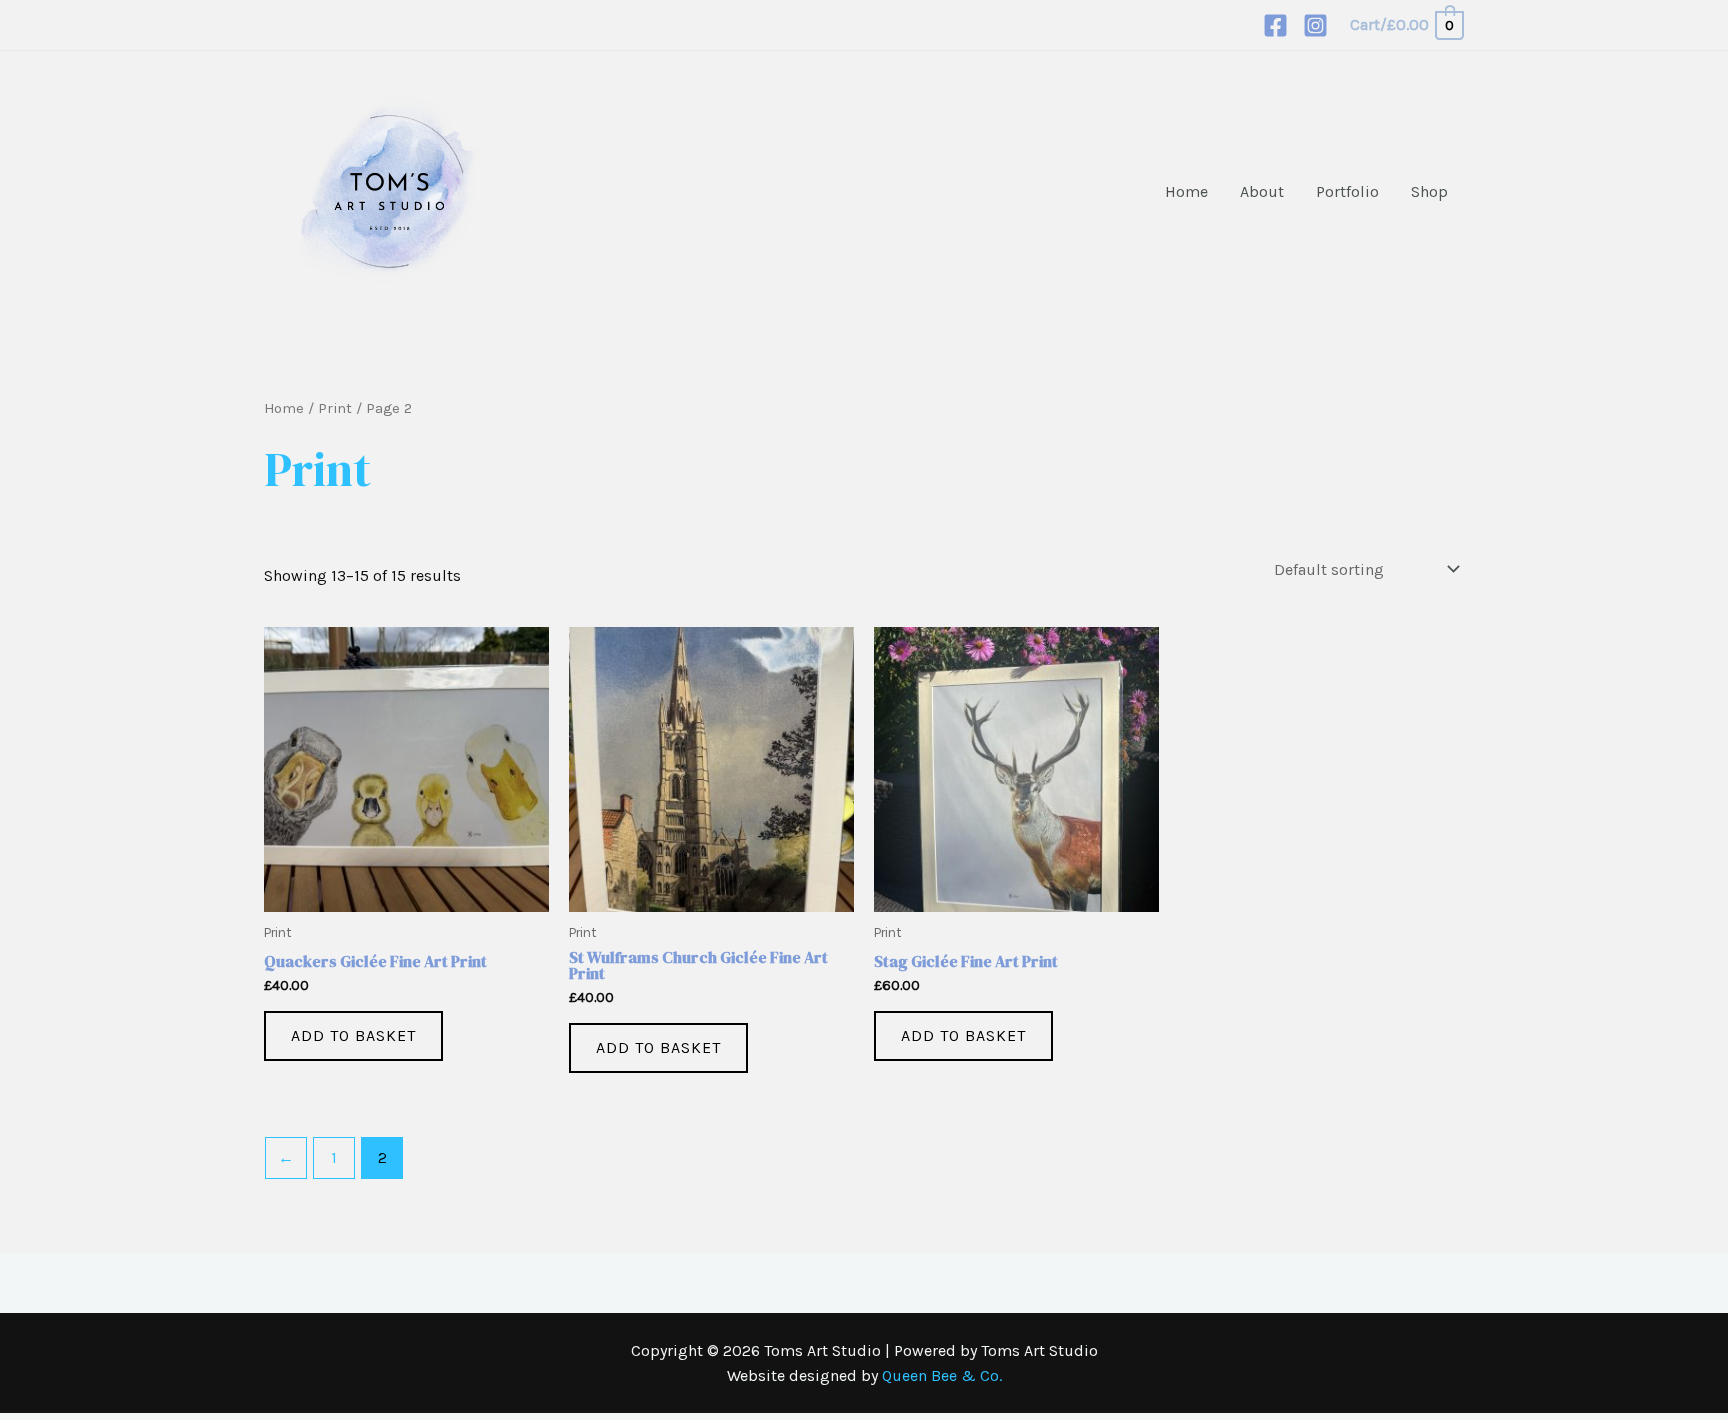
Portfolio (1347, 191)
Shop (1429, 191)
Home (1186, 191)
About (1262, 191)
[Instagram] (1315, 25)
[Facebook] (1275, 25)
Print (335, 408)
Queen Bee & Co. (942, 1375)
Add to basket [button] (353, 1035)
